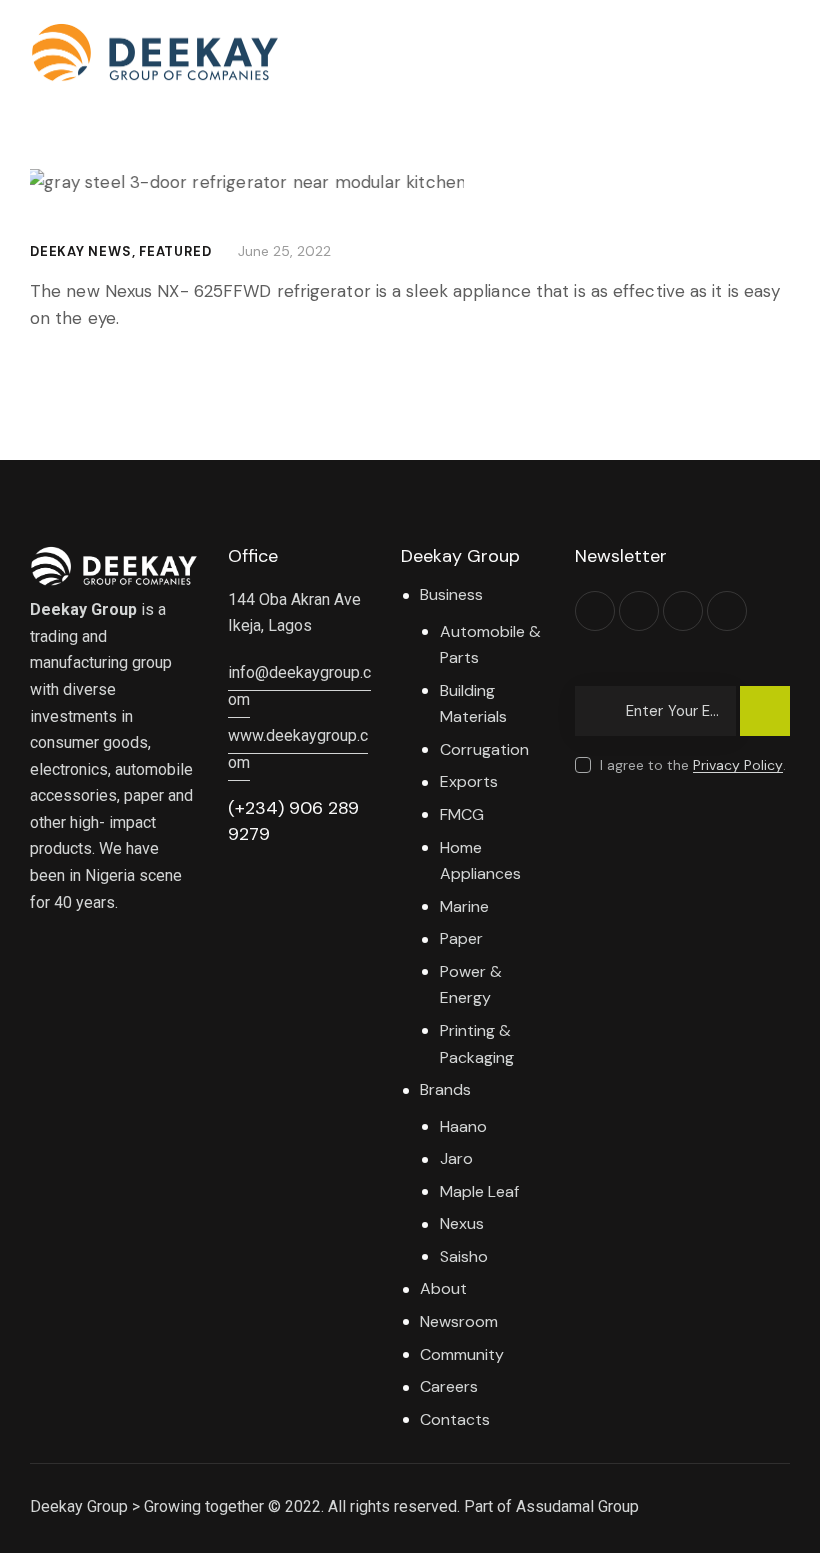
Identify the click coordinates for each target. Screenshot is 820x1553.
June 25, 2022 (284, 251)
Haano (463, 1126)
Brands (445, 1089)
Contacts (455, 1419)
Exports (469, 781)
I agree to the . (693, 765)
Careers (449, 1386)
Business (451, 594)
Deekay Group (79, 1506)
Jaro (456, 1158)
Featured (175, 251)
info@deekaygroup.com (299, 686)
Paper (461, 938)
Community (462, 1354)
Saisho (464, 1256)
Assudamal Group (577, 1506)
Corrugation (484, 749)
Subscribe (765, 720)
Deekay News (81, 251)
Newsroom (459, 1321)
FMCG (462, 814)
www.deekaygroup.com (298, 749)
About (443, 1288)
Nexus (462, 1223)
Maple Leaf (479, 1191)
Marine (464, 906)
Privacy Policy (738, 765)
